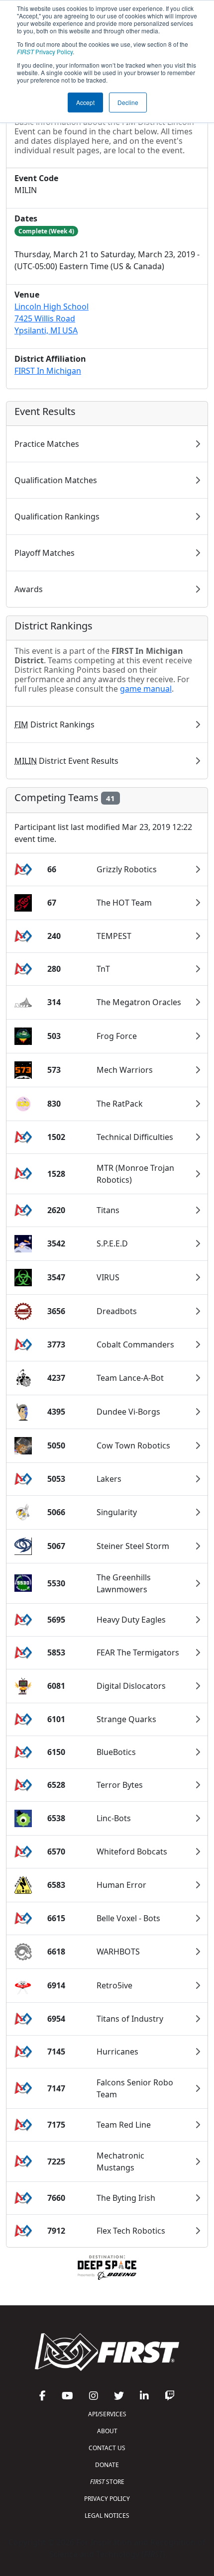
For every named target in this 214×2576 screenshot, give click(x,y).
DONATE (107, 2465)
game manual (146, 689)
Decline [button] (128, 102)
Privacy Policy (45, 52)
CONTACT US (107, 2448)
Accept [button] (85, 102)
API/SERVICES (107, 2414)
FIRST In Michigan (48, 371)
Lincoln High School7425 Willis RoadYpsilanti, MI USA (52, 318)
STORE (107, 2482)
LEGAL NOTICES (107, 2516)
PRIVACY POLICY (107, 2499)
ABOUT (107, 2431)
